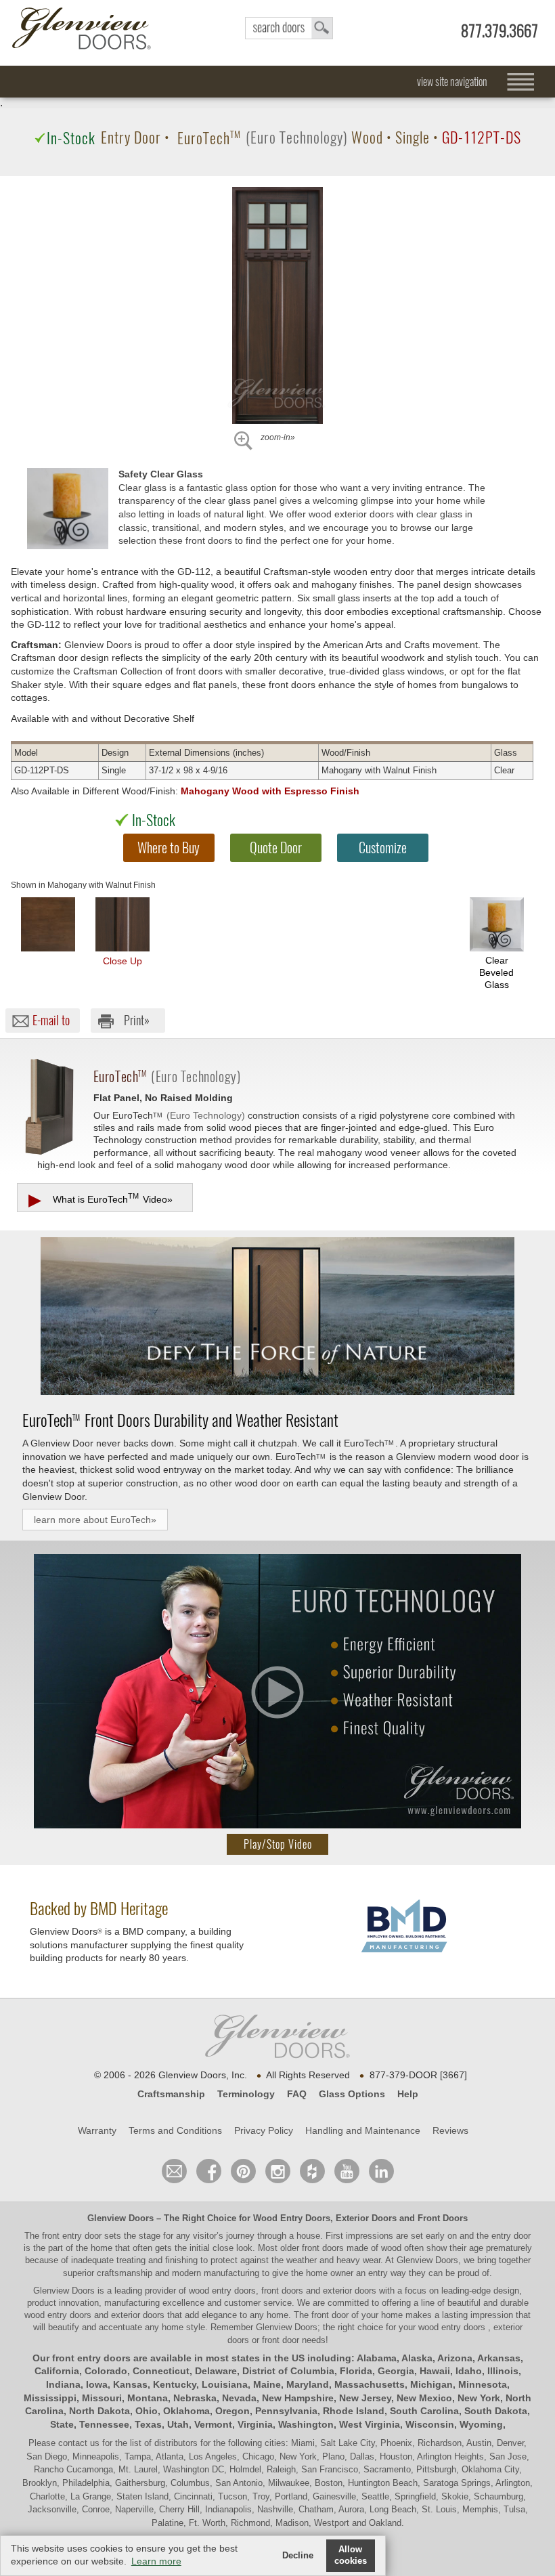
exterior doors (138, 2315)
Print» (137, 1020)
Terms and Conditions (175, 2130)
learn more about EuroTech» (95, 1520)
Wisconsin (430, 2424)
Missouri (102, 2398)
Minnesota (483, 2384)
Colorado (106, 2371)
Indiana (63, 2384)
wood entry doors (59, 2315)
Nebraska (195, 2398)
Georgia (396, 2371)
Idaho (469, 2371)
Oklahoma (186, 2411)
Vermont (213, 2424)
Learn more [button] (156, 2561)
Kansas (130, 2384)
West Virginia (370, 2424)
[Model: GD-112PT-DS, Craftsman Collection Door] (277, 305)
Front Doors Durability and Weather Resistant (180, 1420)
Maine (267, 2384)
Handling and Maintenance (363, 2130)
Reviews (450, 2130)
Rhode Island (354, 2411)
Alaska (417, 2358)
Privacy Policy (264, 2130)
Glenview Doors (120, 2218)
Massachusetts (370, 2384)
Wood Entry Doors (292, 2218)
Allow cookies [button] (351, 2555)
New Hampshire (298, 2398)
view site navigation (452, 82)
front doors (323, 2248)
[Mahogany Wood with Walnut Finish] (48, 924)
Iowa (97, 2384)
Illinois (503, 2371)
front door (330, 2315)
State (62, 2424)
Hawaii (435, 2371)
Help (408, 2094)
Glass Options (352, 2094)
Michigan (431, 2384)
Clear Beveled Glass (496, 972)
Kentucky (175, 2384)
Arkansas (499, 2358)
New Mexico (424, 2398)
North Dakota (99, 2411)
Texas (148, 2424)
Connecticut (161, 2371)
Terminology (246, 2094)
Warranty (97, 2130)
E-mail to (51, 1020)
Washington (306, 2424)
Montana (148, 2398)
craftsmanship (125, 2273)
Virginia (255, 2424)
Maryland (308, 2384)
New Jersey (365, 2398)
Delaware (216, 2371)
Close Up (123, 961)
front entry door (73, 2236)
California (57, 2371)
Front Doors (443, 2218)
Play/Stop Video (278, 1844)
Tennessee (104, 2424)
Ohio (147, 2411)
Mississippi (50, 2398)
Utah (178, 2424)
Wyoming (481, 2424)
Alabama (377, 2358)
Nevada (239, 2398)
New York (479, 2398)
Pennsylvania (286, 2411)
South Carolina (424, 2411)
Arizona (455, 2358)
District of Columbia (288, 2371)
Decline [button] (298, 2556)
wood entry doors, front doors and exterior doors (283, 2291)
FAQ (297, 2094)
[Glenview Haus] (278, 2171)
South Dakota (496, 2411)
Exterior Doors (366, 2218)
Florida (356, 2371)
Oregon (232, 2411)
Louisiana (225, 2384)
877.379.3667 (500, 31)
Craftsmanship (171, 2094)
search (289, 28)
